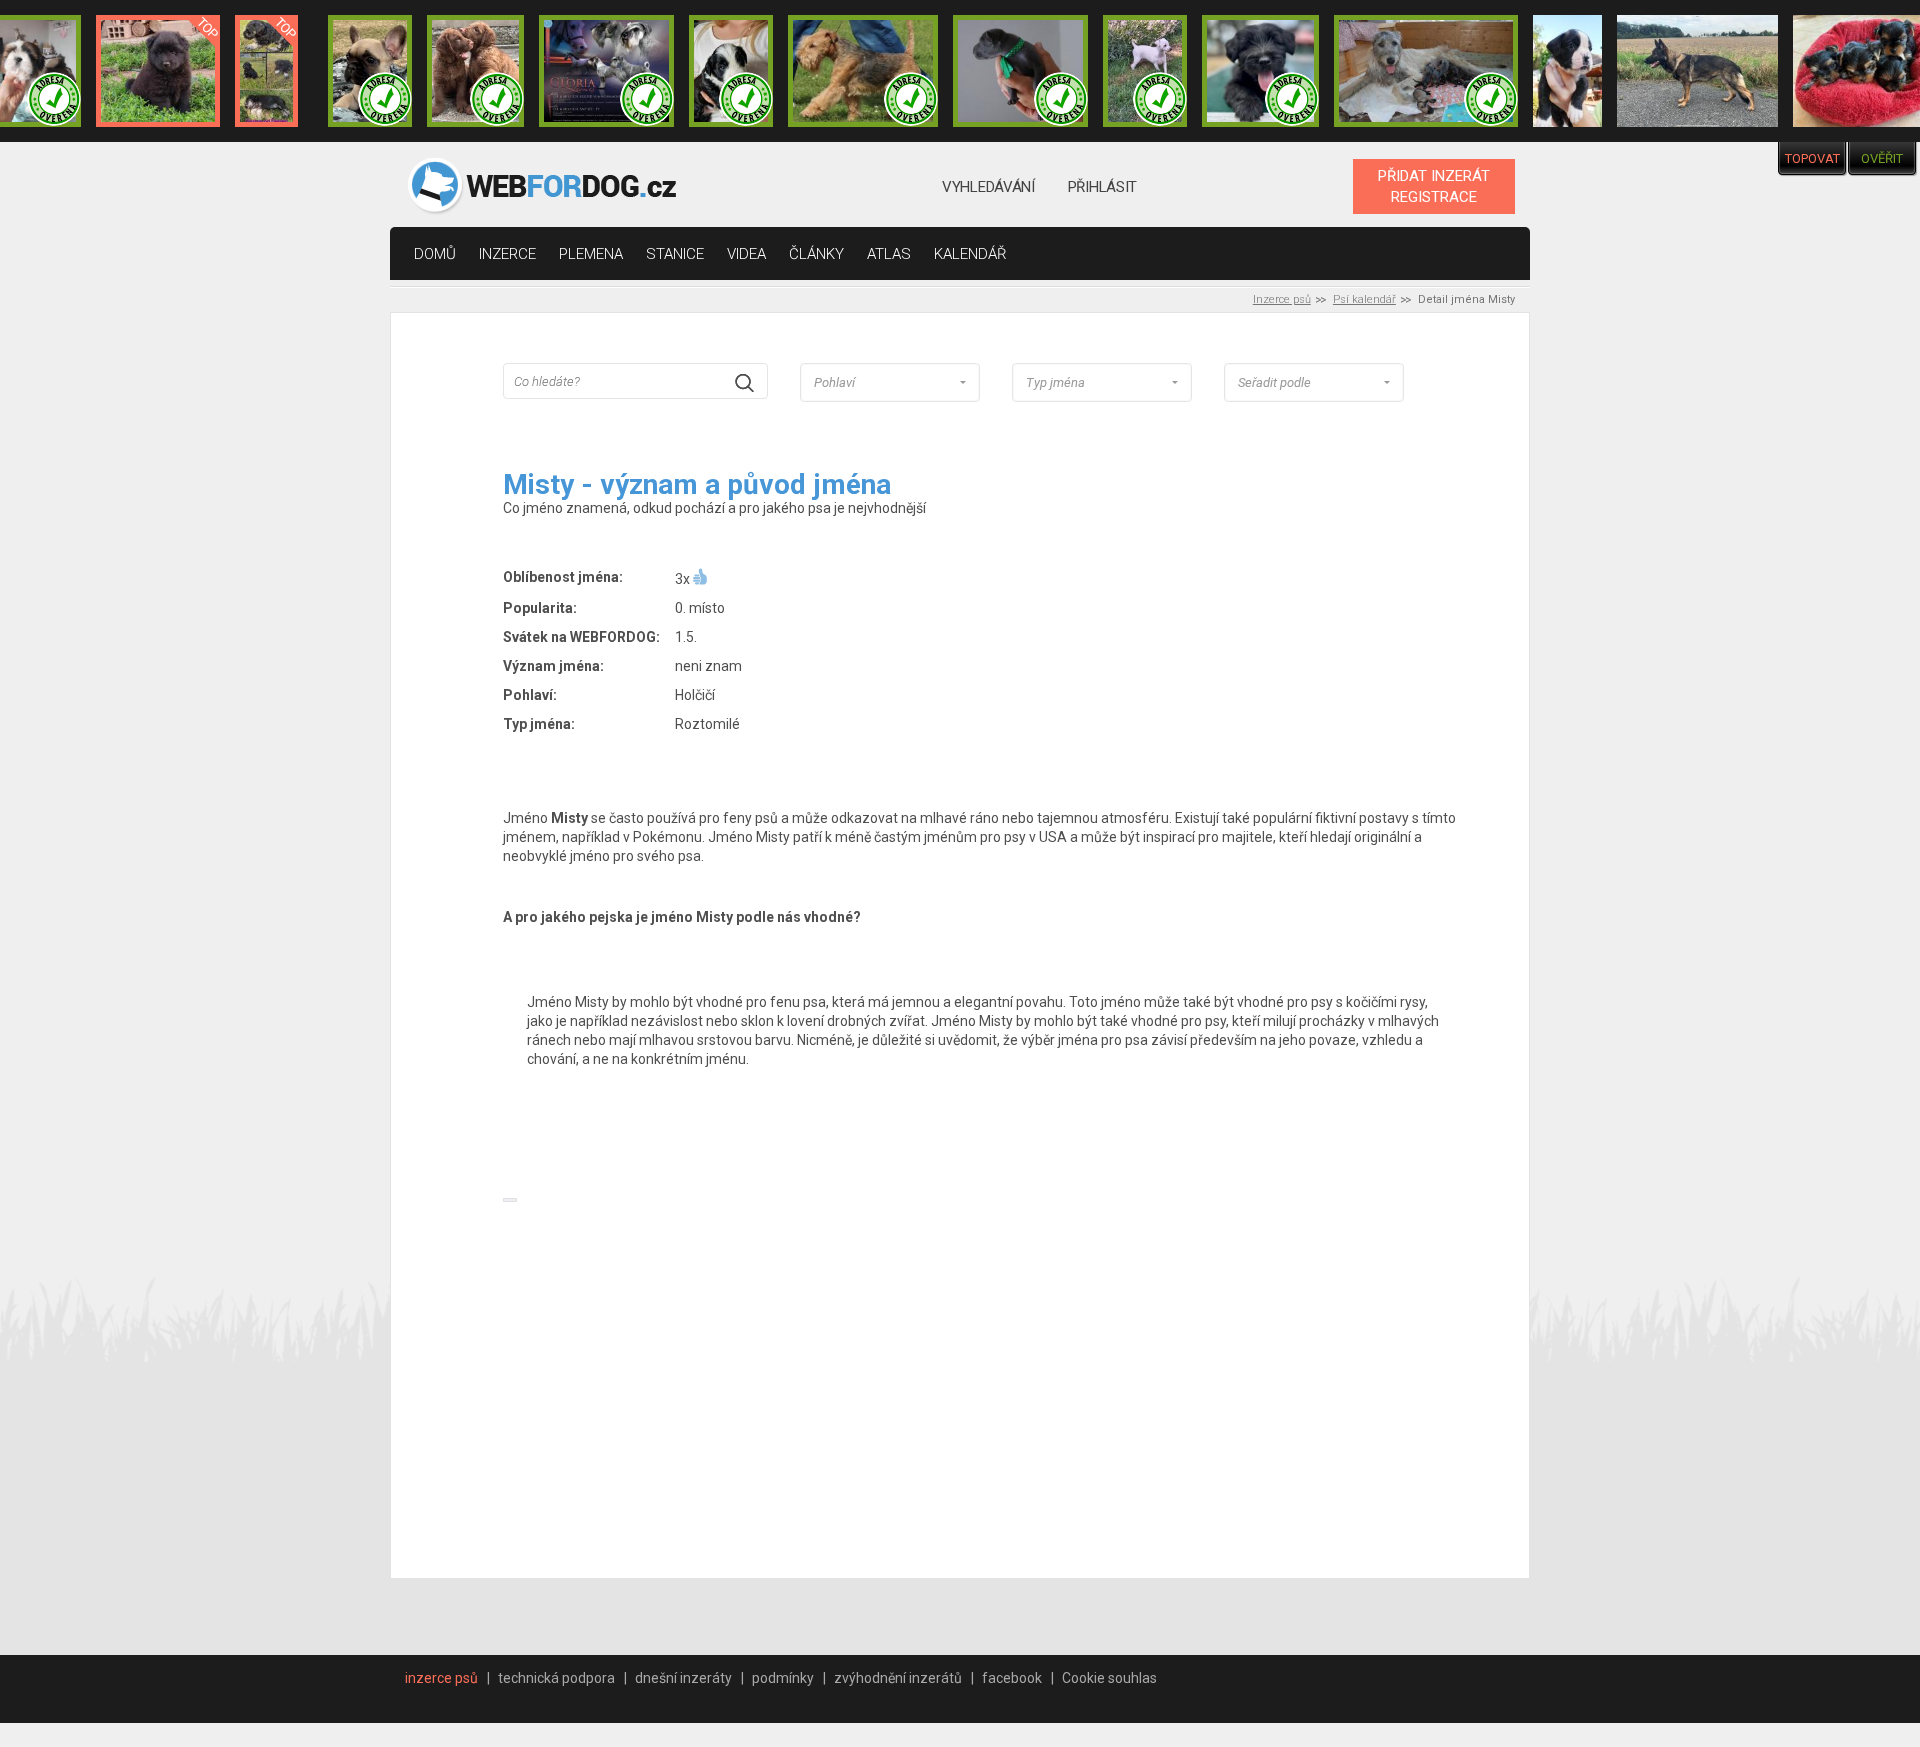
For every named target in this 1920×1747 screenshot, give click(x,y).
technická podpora (556, 1678)
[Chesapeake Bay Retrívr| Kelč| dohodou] (475, 71)
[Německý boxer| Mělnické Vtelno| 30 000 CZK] (1567, 71)
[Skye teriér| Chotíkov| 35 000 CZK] (1260, 71)
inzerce (507, 254)
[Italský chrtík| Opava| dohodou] (1145, 71)
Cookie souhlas (1109, 1678)
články (816, 254)
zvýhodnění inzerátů (898, 1678)
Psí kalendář (1364, 299)
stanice (675, 254)
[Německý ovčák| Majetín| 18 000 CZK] (1697, 71)
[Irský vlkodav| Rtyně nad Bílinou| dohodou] (1426, 71)
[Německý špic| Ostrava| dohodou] (158, 71)
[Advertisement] (991, 1379)
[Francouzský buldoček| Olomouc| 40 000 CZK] (370, 71)
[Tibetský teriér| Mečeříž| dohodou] (731, 71)
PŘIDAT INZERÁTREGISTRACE (1434, 186)
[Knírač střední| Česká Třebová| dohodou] (607, 71)
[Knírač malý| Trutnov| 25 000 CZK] (266, 71)
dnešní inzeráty (683, 1678)
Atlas (889, 254)
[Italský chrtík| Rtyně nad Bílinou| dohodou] (1021, 71)
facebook (1012, 1678)
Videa (746, 254)
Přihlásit (1102, 187)
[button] (890, 382)
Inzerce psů (1282, 299)
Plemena (591, 254)
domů (435, 254)
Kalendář (970, 254)
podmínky (783, 1678)
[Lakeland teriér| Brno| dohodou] (863, 71)
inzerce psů (441, 1678)
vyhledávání (988, 187)
